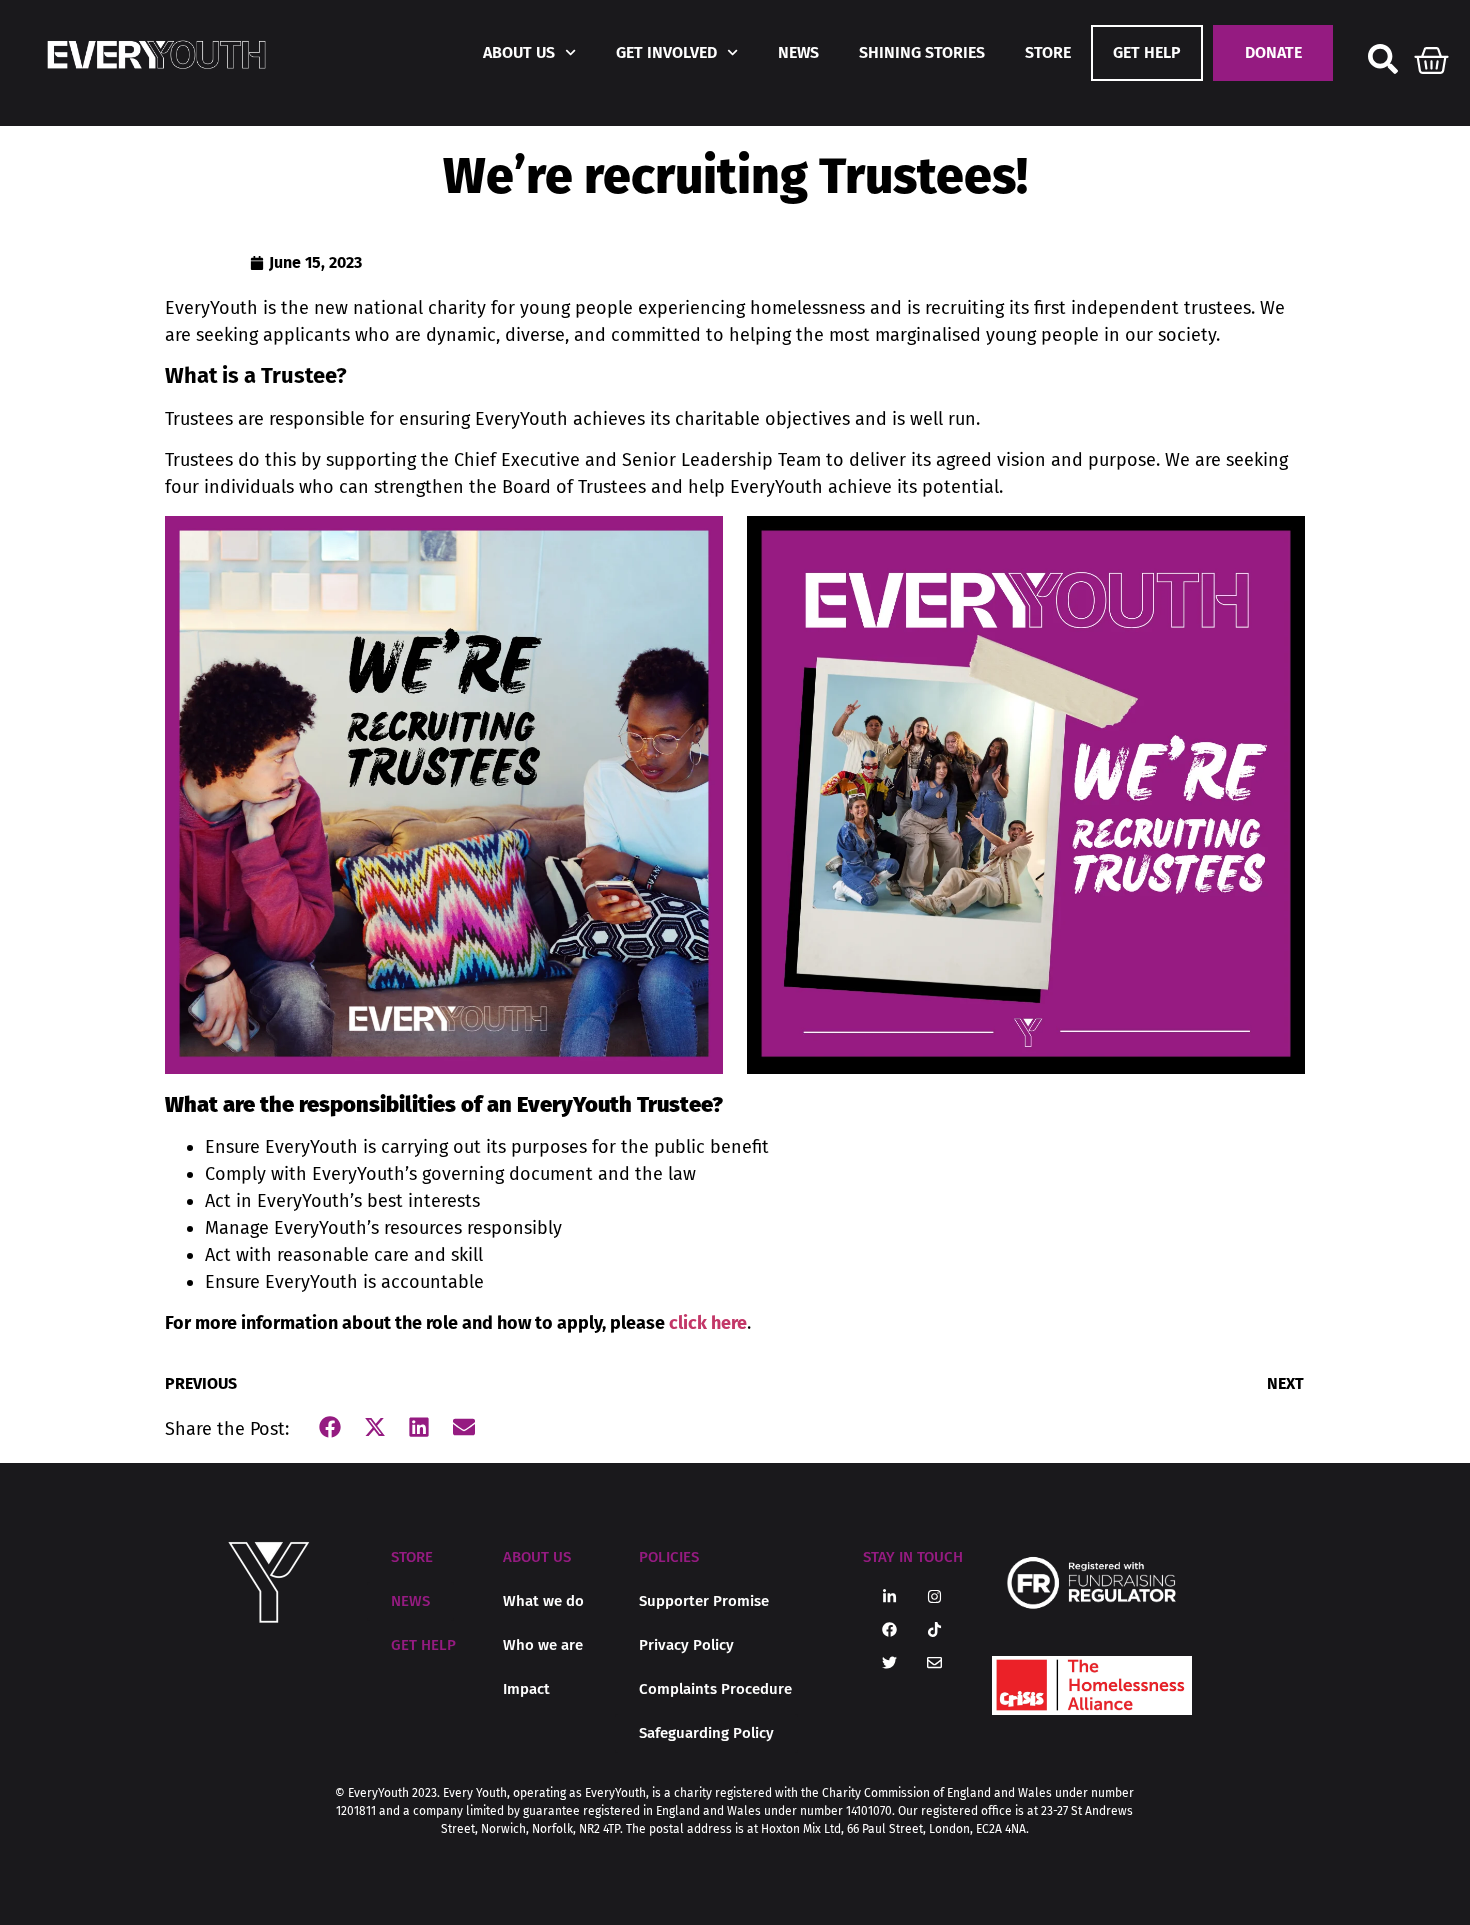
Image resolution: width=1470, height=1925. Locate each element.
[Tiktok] (935, 1630)
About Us (519, 52)
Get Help (1147, 52)
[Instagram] (935, 1597)
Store (1048, 52)
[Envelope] (935, 1663)
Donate (1273, 52)
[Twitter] (890, 1663)
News (798, 52)
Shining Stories (922, 52)
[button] (330, 1427)
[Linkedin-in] (890, 1597)
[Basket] (1432, 56)
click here (708, 1323)
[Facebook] (890, 1630)
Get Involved (666, 52)
